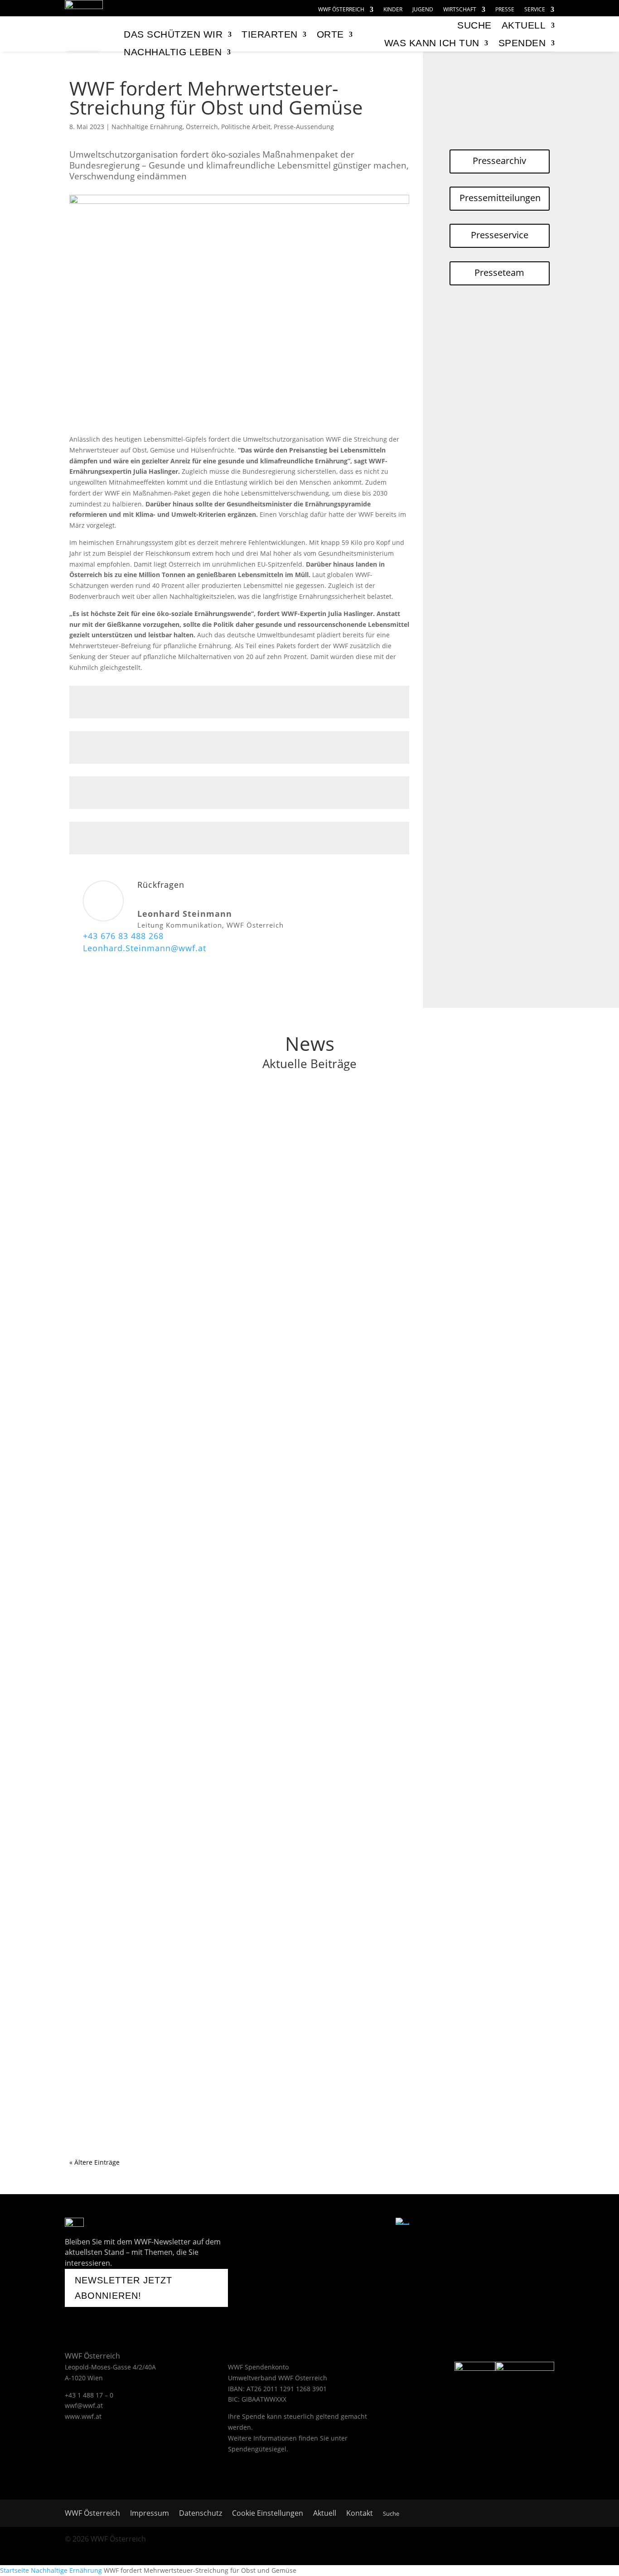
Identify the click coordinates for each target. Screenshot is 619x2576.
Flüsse (135, 1246)
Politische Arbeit (246, 127)
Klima (135, 1127)
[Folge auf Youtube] (309, 2224)
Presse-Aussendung (304, 127)
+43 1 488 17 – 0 (89, 2395)
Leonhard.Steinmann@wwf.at (145, 948)
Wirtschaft (460, 10)
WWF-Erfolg (262, 1365)
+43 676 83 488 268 (123, 936)
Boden (136, 1961)
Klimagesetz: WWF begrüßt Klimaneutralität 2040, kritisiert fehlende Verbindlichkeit (237, 1590)
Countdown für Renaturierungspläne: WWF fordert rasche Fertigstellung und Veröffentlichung (256, 2066)
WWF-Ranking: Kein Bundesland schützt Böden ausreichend (192, 1947)
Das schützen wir (173, 34)
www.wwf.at (83, 2416)
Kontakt (360, 2514)
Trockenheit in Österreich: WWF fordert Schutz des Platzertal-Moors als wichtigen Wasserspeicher (264, 1828)
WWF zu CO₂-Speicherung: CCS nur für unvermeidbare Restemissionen (213, 1113)
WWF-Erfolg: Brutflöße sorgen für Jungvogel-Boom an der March (201, 1352)
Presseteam (499, 272)
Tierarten (270, 34)
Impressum (150, 2514)
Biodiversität (165, 1365)
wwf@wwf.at (84, 2405)
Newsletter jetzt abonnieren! (123, 2288)
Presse (505, 10)
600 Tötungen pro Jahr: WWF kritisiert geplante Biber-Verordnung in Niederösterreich (240, 1471)
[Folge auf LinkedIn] (379, 2224)
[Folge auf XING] (357, 2224)
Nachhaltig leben (173, 52)
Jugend (423, 10)
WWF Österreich (341, 10)
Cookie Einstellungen (268, 2514)
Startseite (15, 2570)
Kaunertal (203, 1842)
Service (535, 10)
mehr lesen (96, 1163)
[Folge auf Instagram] (334, 2224)
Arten (134, 1365)
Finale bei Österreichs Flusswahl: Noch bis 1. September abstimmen (208, 1233)
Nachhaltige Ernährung (147, 127)
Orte (330, 34)
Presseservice (500, 235)
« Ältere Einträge (94, 2162)
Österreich (202, 127)
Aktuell (524, 25)
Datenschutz (201, 2514)
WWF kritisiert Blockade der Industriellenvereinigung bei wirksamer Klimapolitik (230, 1709)
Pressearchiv (499, 161)
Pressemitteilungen (500, 198)
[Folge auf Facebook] (286, 2224)
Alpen (135, 1842)
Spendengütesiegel (257, 2449)
